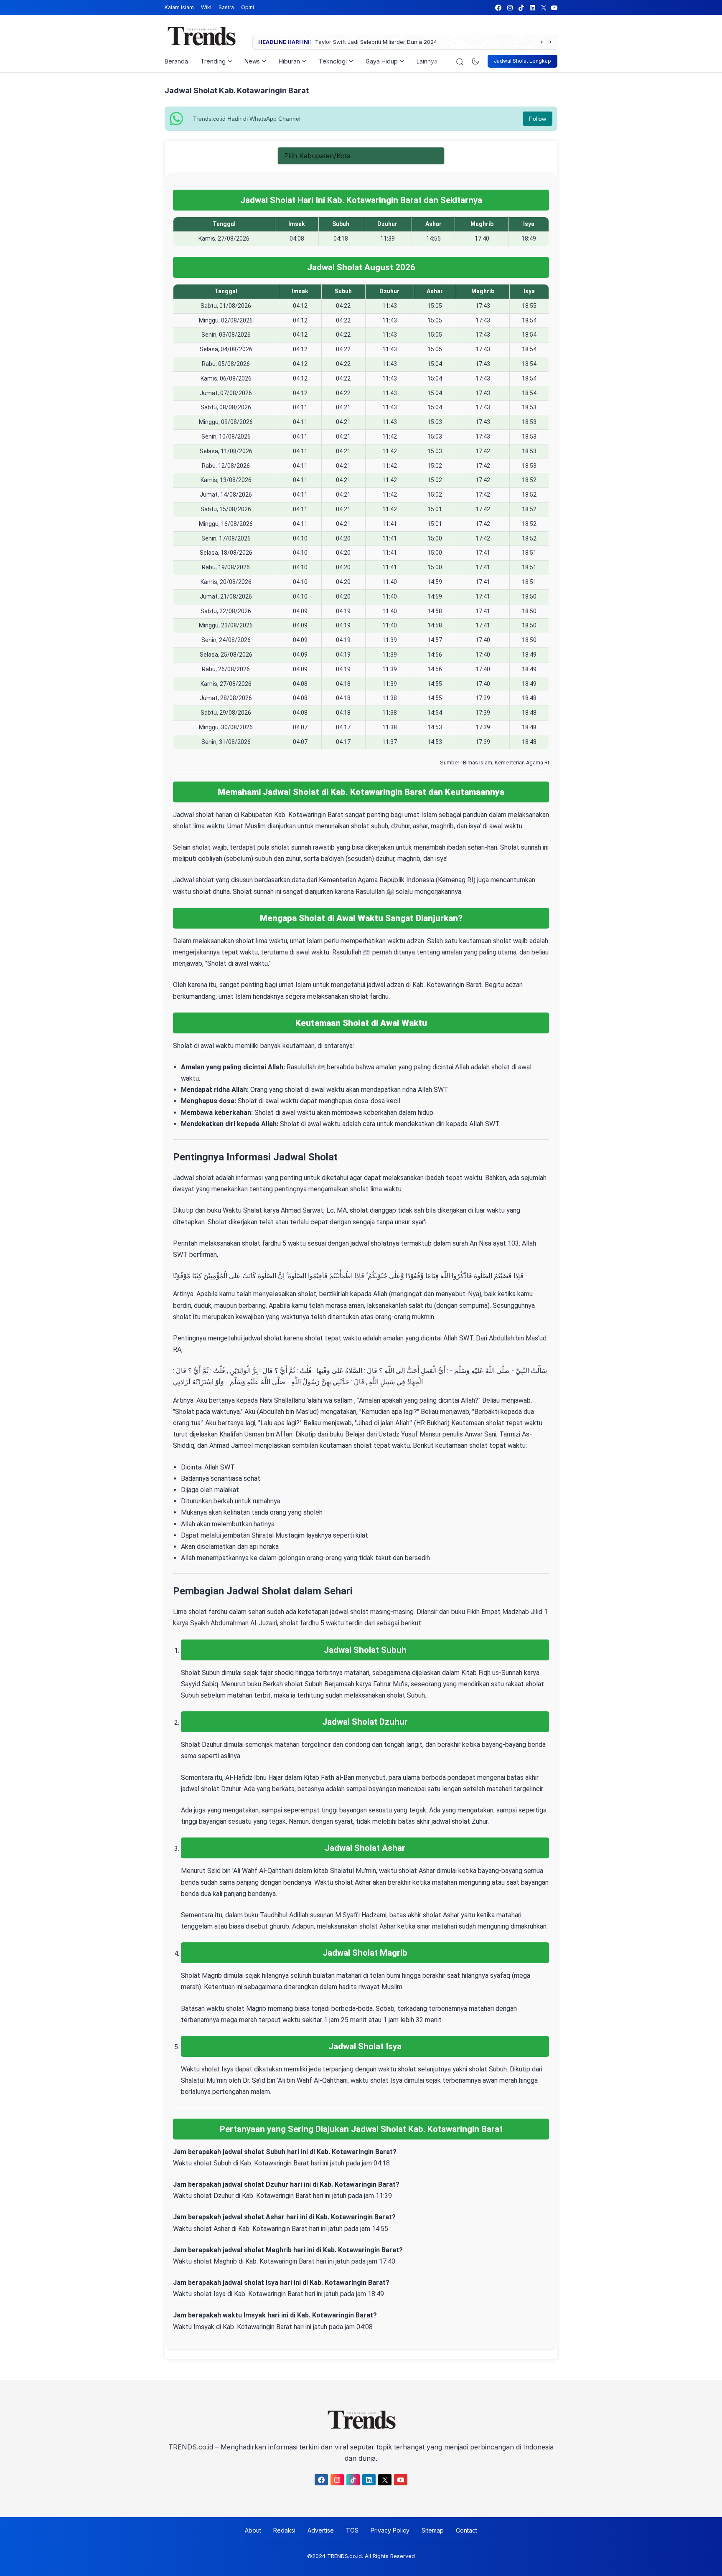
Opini (248, 7)
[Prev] (542, 42)
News (252, 61)
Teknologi (333, 61)
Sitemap (433, 2530)
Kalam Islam (179, 7)
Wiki (206, 7)
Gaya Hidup (382, 61)
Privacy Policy (390, 2530)
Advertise (321, 2530)
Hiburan (289, 61)
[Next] (550, 42)
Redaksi (284, 2530)
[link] (498, 8)
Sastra (226, 7)
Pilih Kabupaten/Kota (317, 156)
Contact (467, 2530)
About (253, 2530)
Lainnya (427, 61)
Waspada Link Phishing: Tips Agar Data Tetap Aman (470, 42)
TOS (352, 2530)
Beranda (176, 61)
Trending (213, 61)
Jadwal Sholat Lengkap (522, 61)
